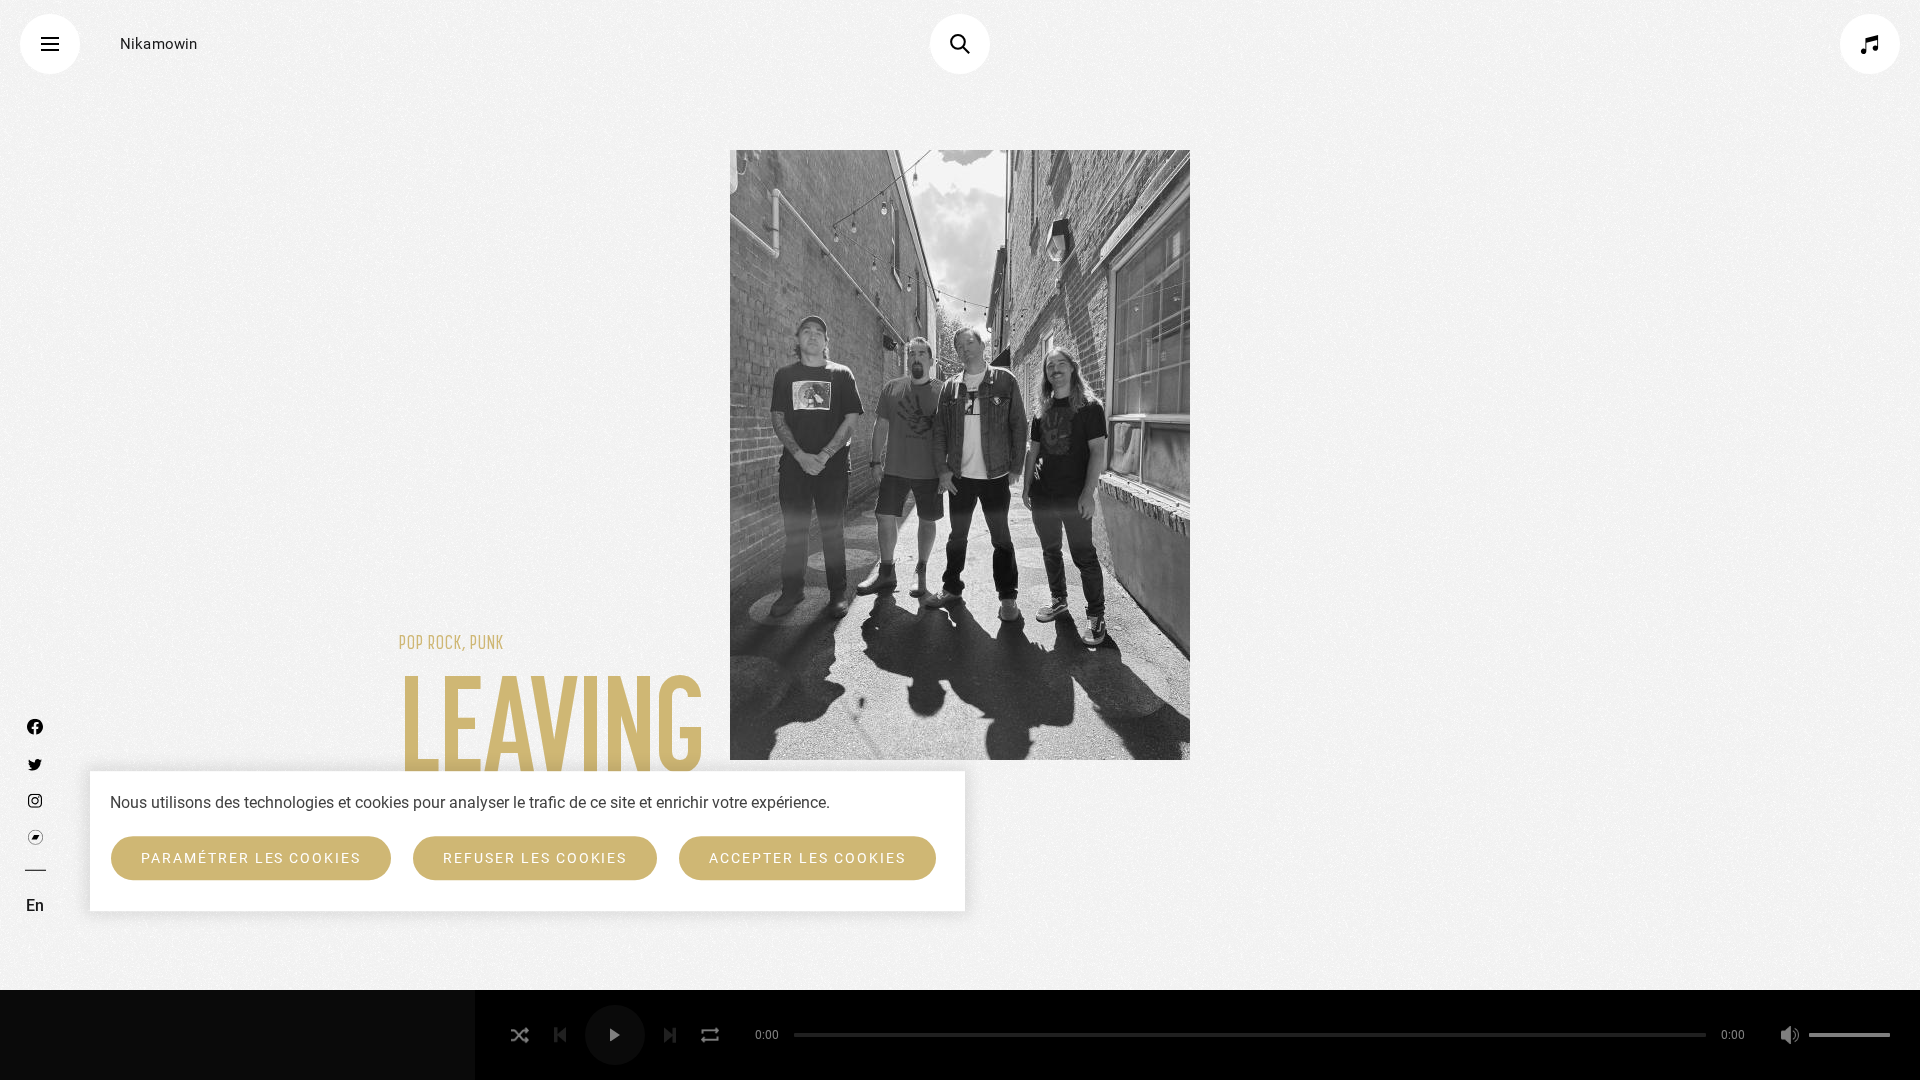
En (35, 905)
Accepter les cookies (807, 858)
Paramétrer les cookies (251, 858)
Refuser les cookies (535, 858)
